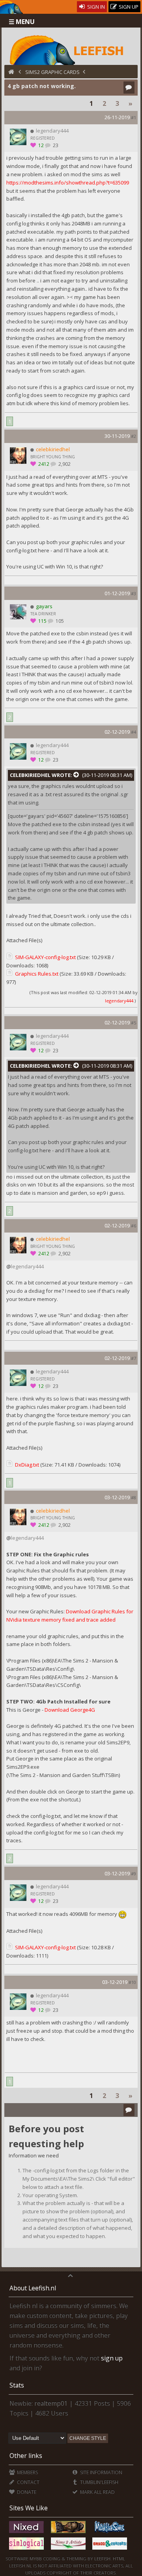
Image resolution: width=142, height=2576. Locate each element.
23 (55, 145)
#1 (134, 117)
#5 (134, 1023)
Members (27, 2472)
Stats (17, 2385)
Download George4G (70, 1710)
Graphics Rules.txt (37, 974)
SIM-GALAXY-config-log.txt (45, 957)
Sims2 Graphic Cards (52, 72)
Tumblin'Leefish (99, 2482)
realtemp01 (51, 2403)
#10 (132, 1982)
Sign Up (128, 7)
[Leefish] (71, 49)
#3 (134, 593)
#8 (134, 1497)
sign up (112, 2358)
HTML (118, 2558)
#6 (134, 1226)
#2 (134, 436)
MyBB (36, 2558)
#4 (134, 732)
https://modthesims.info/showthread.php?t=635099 (68, 183)
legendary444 (119, 1001)
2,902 (64, 464)
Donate (26, 2492)
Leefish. (103, 2558)
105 (59, 621)
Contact (28, 2482)
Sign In (95, 7)
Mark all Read (97, 2492)
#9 (134, 1874)
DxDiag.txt (27, 1465)
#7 (134, 1358)
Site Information (101, 2472)
